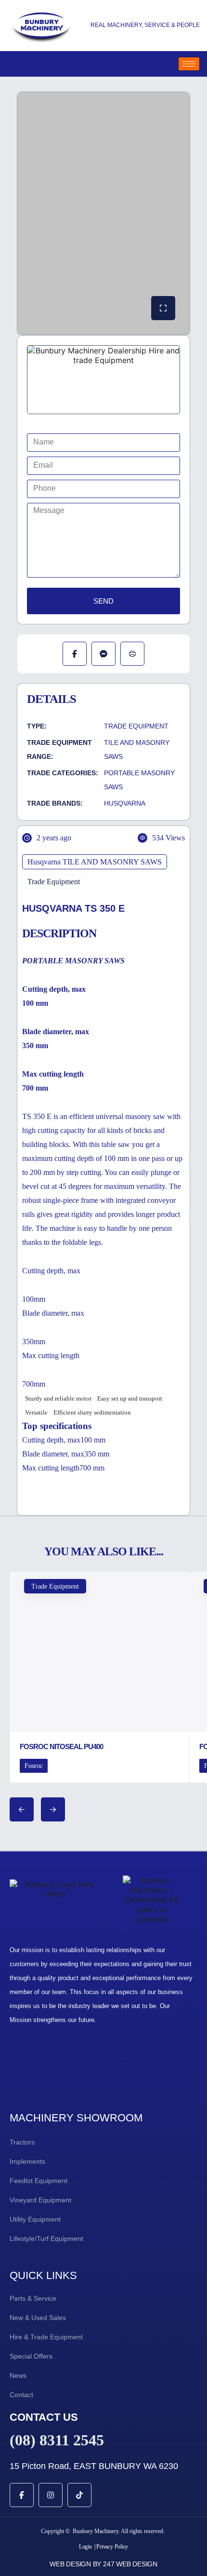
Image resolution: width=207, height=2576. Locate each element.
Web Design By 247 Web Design (103, 2564)
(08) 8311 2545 (57, 2440)
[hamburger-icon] (189, 64)
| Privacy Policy (111, 2547)
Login (85, 2547)
